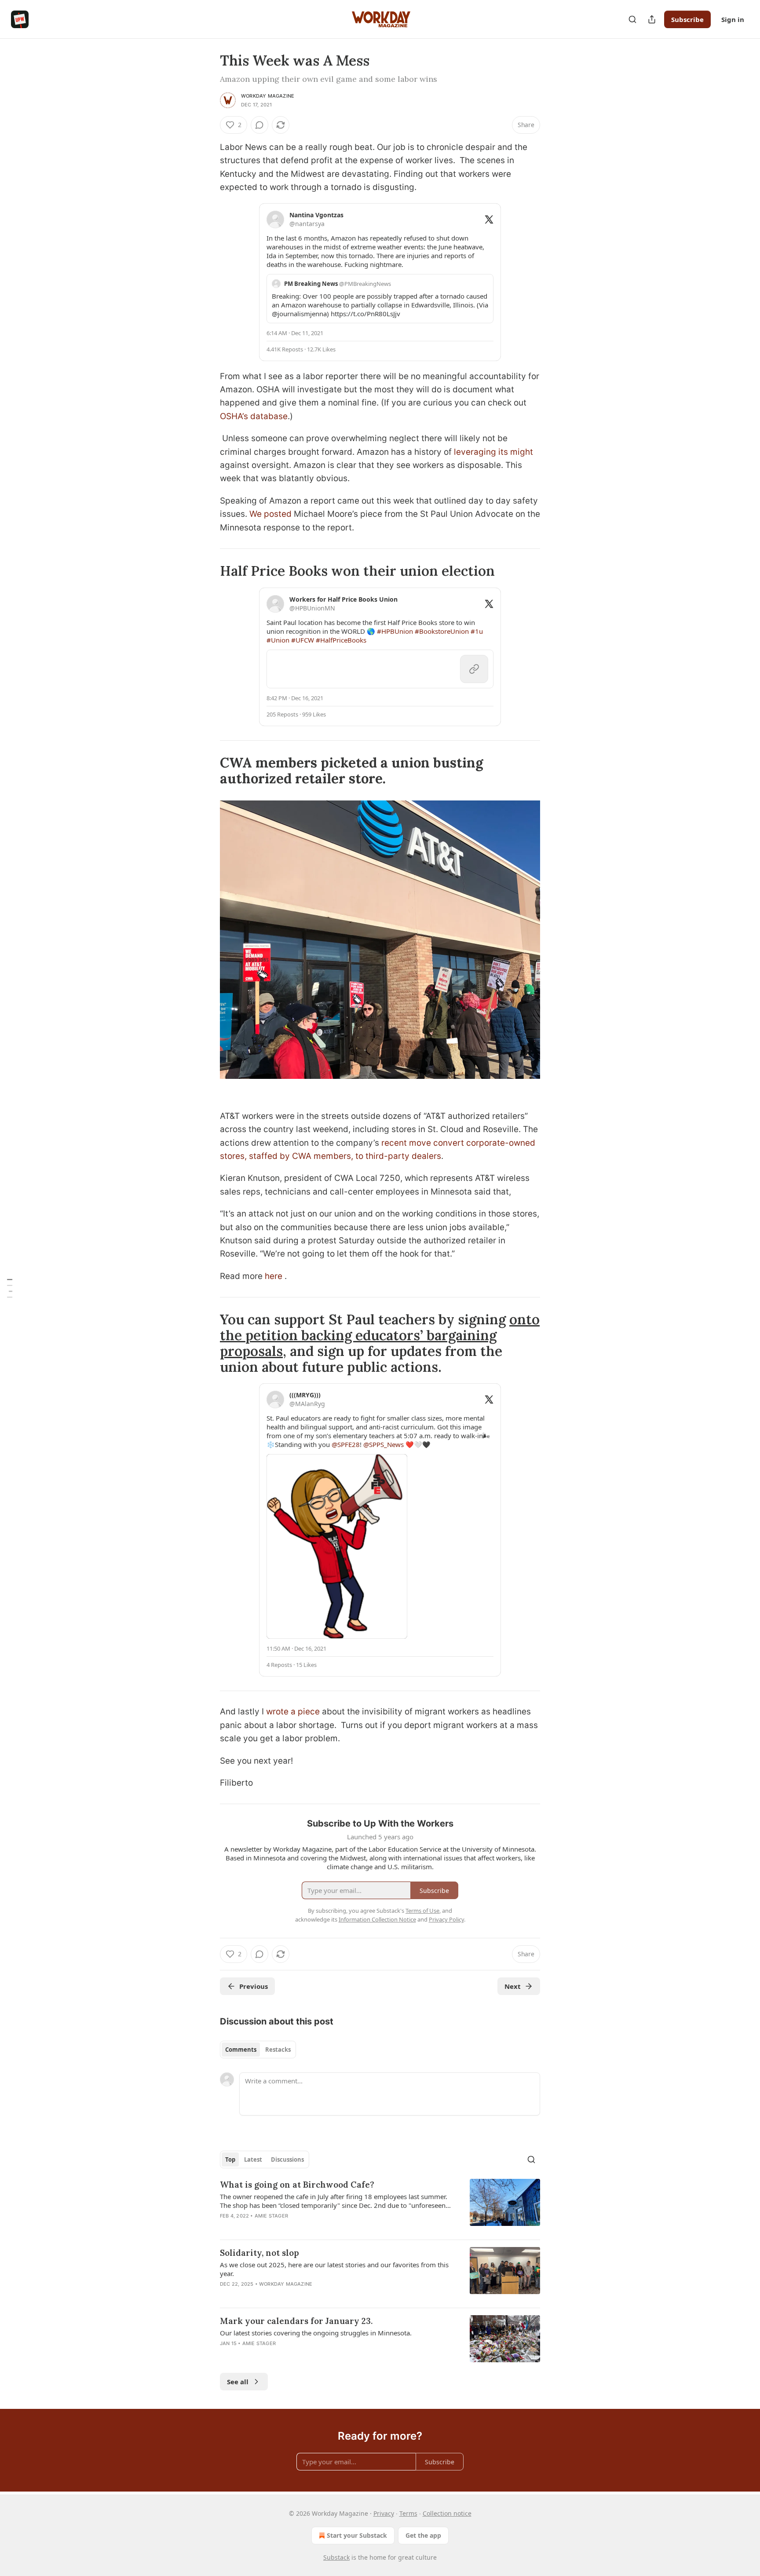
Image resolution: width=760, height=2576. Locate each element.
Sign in (733, 19)
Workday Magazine (268, 96)
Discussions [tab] (287, 2159)
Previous (254, 1986)
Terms (408, 2513)
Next (513, 1986)
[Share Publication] (652, 19)
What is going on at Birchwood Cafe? (297, 2185)
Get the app (423, 2535)
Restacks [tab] (278, 2050)
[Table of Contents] (10, 1288)
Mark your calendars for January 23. (296, 2321)
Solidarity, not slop (259, 2253)
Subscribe (687, 19)
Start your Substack (357, 2535)
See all (238, 2382)
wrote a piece (293, 1712)
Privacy (384, 2513)
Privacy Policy (446, 1919)
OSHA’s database (254, 416)
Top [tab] (230, 2159)
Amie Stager (271, 2216)
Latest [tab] (253, 2159)
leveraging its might (492, 452)
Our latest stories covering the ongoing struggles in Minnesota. (316, 2333)
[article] (380, 2206)
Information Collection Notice (377, 1919)
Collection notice (447, 2513)
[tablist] (258, 2050)
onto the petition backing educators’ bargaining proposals (380, 1335)
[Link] (208, 571)
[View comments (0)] (259, 125)
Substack (336, 2557)
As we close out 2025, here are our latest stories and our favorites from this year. (334, 2269)
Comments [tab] (241, 2050)
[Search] (632, 19)
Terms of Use (422, 1911)
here (275, 1276)
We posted (270, 514)
